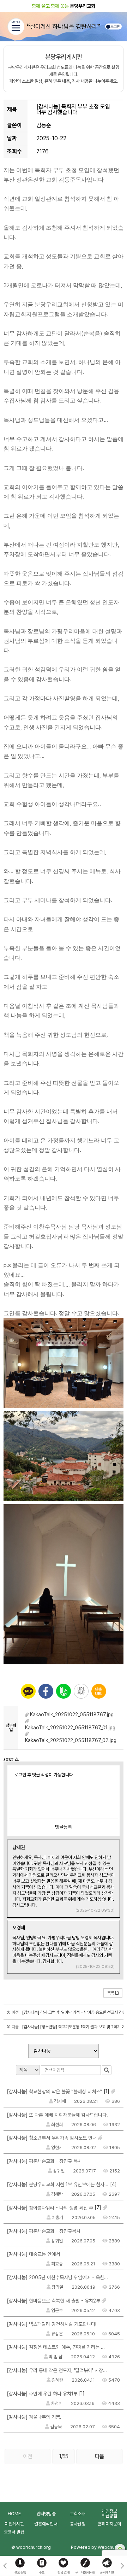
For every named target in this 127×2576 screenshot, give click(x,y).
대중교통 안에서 (34, 2254)
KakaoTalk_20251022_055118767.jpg (72, 1715)
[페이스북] (46, 1691)
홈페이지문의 (109, 2524)
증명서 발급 (14, 2532)
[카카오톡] (28, 1691)
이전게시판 (14, 2524)
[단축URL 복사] (99, 1691)
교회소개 (78, 2514)
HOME (14, 2514)
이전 (28, 2456)
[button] (122, 2566)
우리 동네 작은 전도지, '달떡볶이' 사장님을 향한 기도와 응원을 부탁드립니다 (58, 2370)
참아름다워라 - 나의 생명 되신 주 (50, 2208)
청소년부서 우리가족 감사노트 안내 (52, 2138)
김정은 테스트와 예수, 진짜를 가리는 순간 (58, 2347)
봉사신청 (78, 2524)
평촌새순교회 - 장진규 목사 (44, 2161)
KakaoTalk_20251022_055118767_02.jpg (71, 1740)
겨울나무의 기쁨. (34, 2417)
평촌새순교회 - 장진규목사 (44, 2231)
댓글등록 (64, 1827)
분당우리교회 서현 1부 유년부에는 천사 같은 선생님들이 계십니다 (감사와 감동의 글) (58, 2184)
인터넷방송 (46, 2514)
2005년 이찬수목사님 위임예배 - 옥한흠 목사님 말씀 (58, 2277)
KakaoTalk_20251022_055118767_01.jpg (70, 1728)
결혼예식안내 (46, 2524)
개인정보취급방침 (109, 2513)
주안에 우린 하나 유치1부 (42, 2394)
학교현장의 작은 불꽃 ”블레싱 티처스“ (55, 2092)
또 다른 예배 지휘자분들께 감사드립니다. (58, 2115)
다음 (99, 2456)
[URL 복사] (81, 1691)
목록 (111, 1993)
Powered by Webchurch (96, 2547)
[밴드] (64, 1691)
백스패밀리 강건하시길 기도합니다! (52, 2324)
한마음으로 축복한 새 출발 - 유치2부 (54, 2301)
